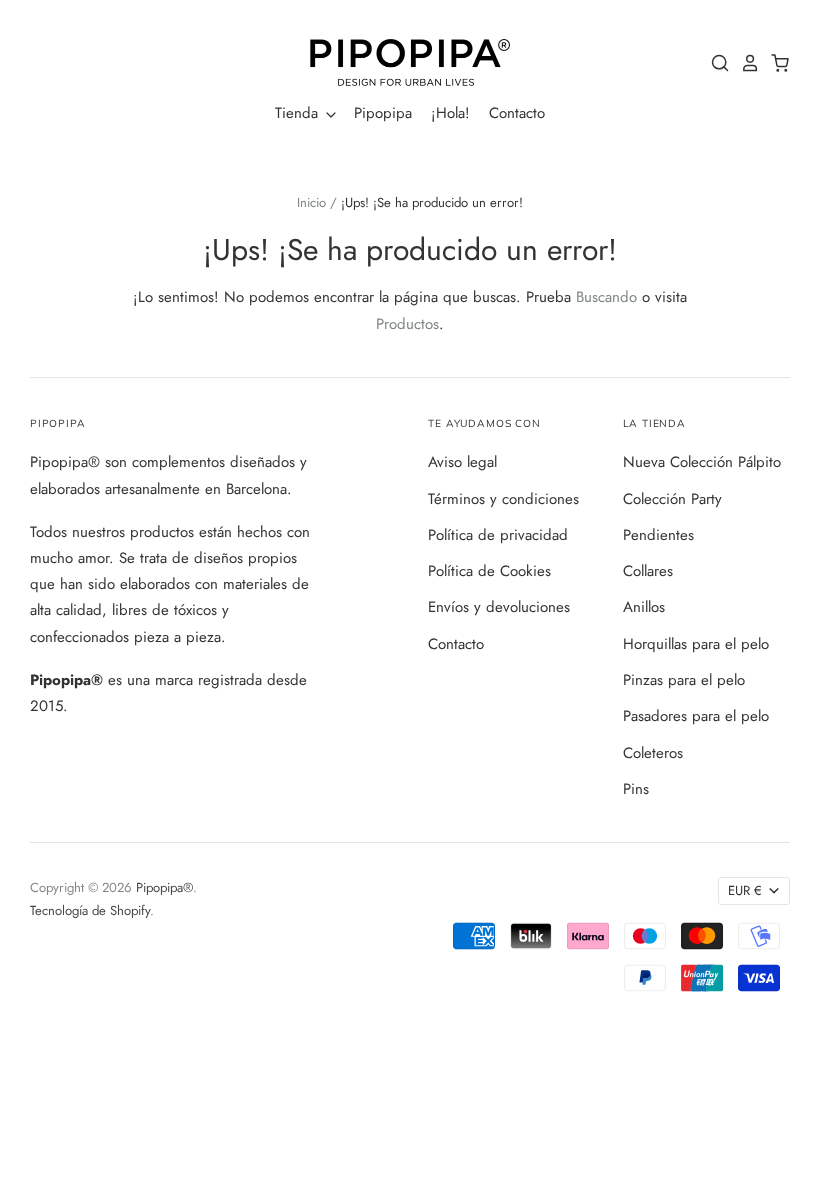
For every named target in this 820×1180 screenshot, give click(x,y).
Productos (407, 324)
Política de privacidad (498, 535)
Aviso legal (462, 462)
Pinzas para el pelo (684, 680)
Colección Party (672, 499)
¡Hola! (450, 113)
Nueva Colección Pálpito (702, 462)
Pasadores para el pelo (696, 716)
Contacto (517, 113)
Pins (636, 789)
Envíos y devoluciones (499, 607)
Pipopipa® (164, 887)
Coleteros (653, 753)
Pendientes (658, 535)
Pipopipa (383, 113)
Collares (648, 571)
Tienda (299, 113)
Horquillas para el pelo (696, 644)
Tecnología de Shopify (90, 910)
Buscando (606, 297)
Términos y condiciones (503, 499)
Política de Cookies (489, 571)
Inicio (311, 202)
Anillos (644, 607)
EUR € (745, 890)
